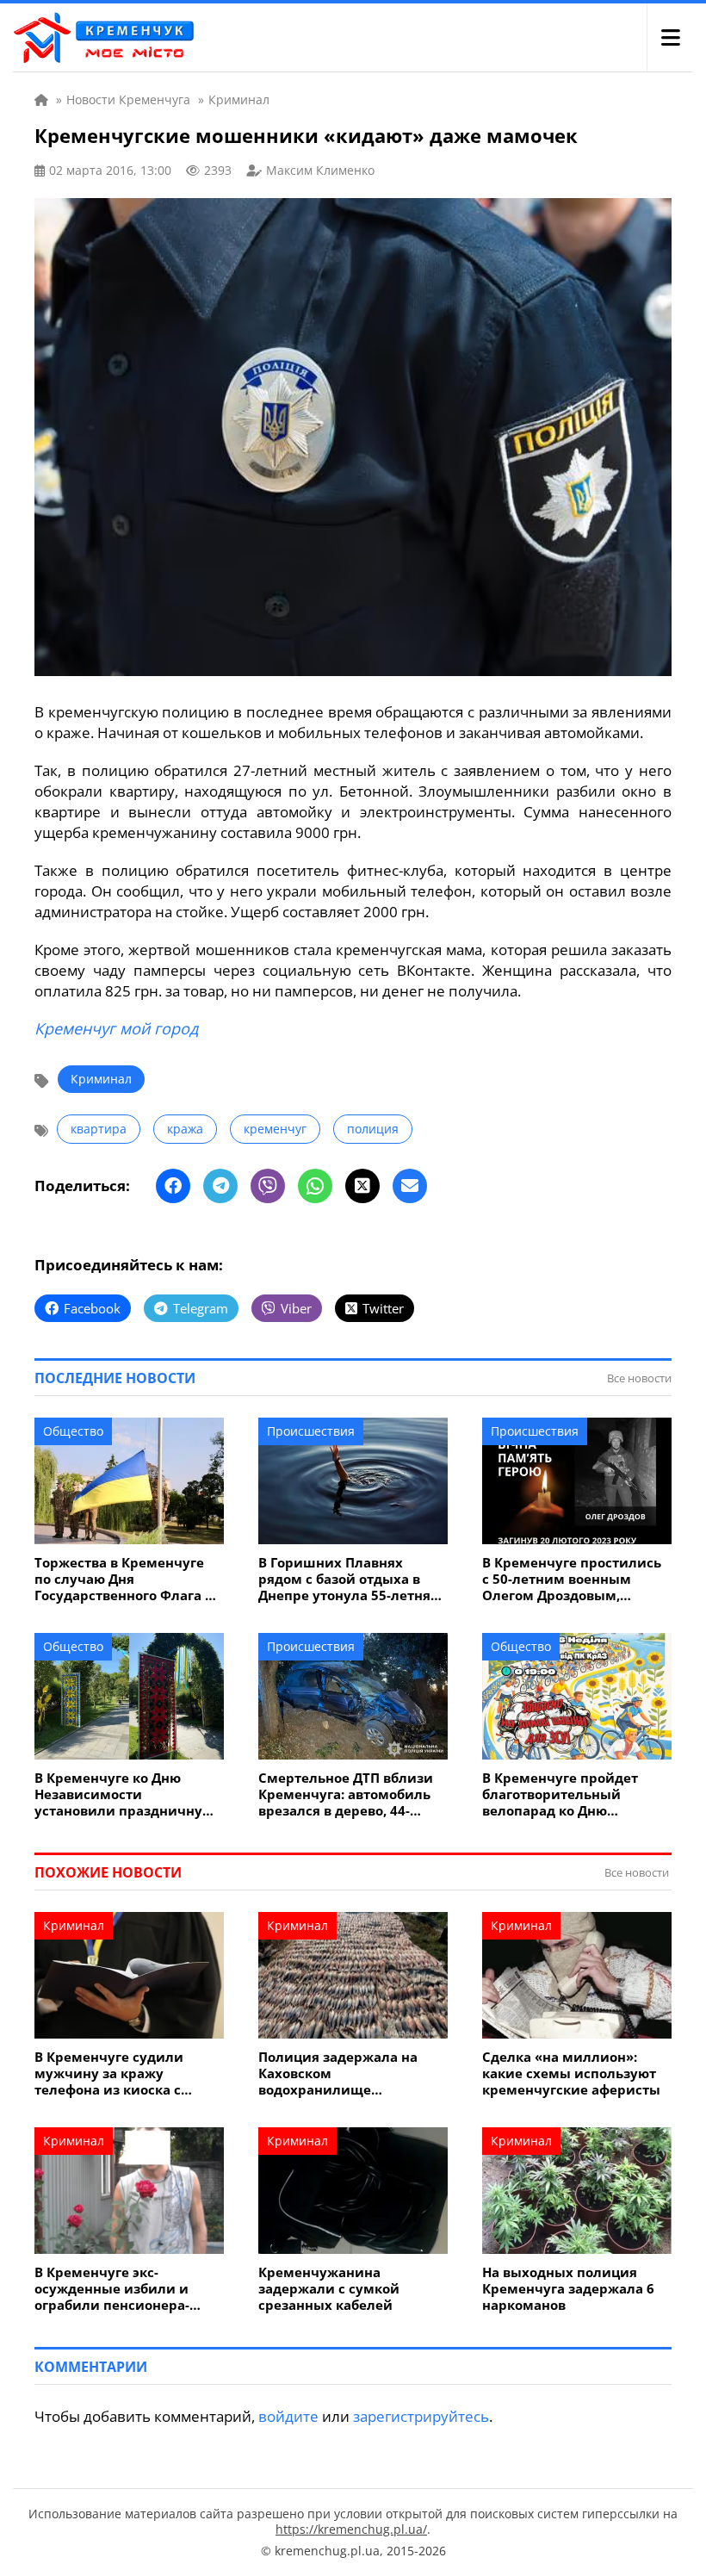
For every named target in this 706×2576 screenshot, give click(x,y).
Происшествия (311, 1431)
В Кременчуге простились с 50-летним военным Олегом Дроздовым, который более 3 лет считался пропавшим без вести (572, 1579)
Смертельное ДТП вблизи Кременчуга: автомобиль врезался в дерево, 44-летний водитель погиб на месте (349, 1794)
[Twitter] (362, 1186)
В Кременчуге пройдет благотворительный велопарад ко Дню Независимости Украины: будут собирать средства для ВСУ (570, 1794)
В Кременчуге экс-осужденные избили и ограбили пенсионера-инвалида (112, 2289)
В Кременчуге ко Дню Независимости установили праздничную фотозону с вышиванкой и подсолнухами (125, 1794)
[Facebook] (173, 1186)
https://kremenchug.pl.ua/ (351, 2529)
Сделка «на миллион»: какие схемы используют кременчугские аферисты (571, 2073)
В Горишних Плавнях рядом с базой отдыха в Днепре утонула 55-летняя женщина (348, 1579)
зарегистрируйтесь (421, 2416)
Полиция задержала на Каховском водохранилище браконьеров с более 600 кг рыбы (351, 2073)
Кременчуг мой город (116, 1028)
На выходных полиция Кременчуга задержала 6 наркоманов (568, 2289)
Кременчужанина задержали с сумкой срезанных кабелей (329, 2289)
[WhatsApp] (315, 1186)
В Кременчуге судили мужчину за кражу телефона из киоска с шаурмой (109, 2073)
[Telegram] (220, 1186)
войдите (288, 2416)
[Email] (410, 1186)
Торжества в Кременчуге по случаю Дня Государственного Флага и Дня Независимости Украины (124, 1579)
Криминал (101, 1079)
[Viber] (268, 1186)
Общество (73, 1431)
